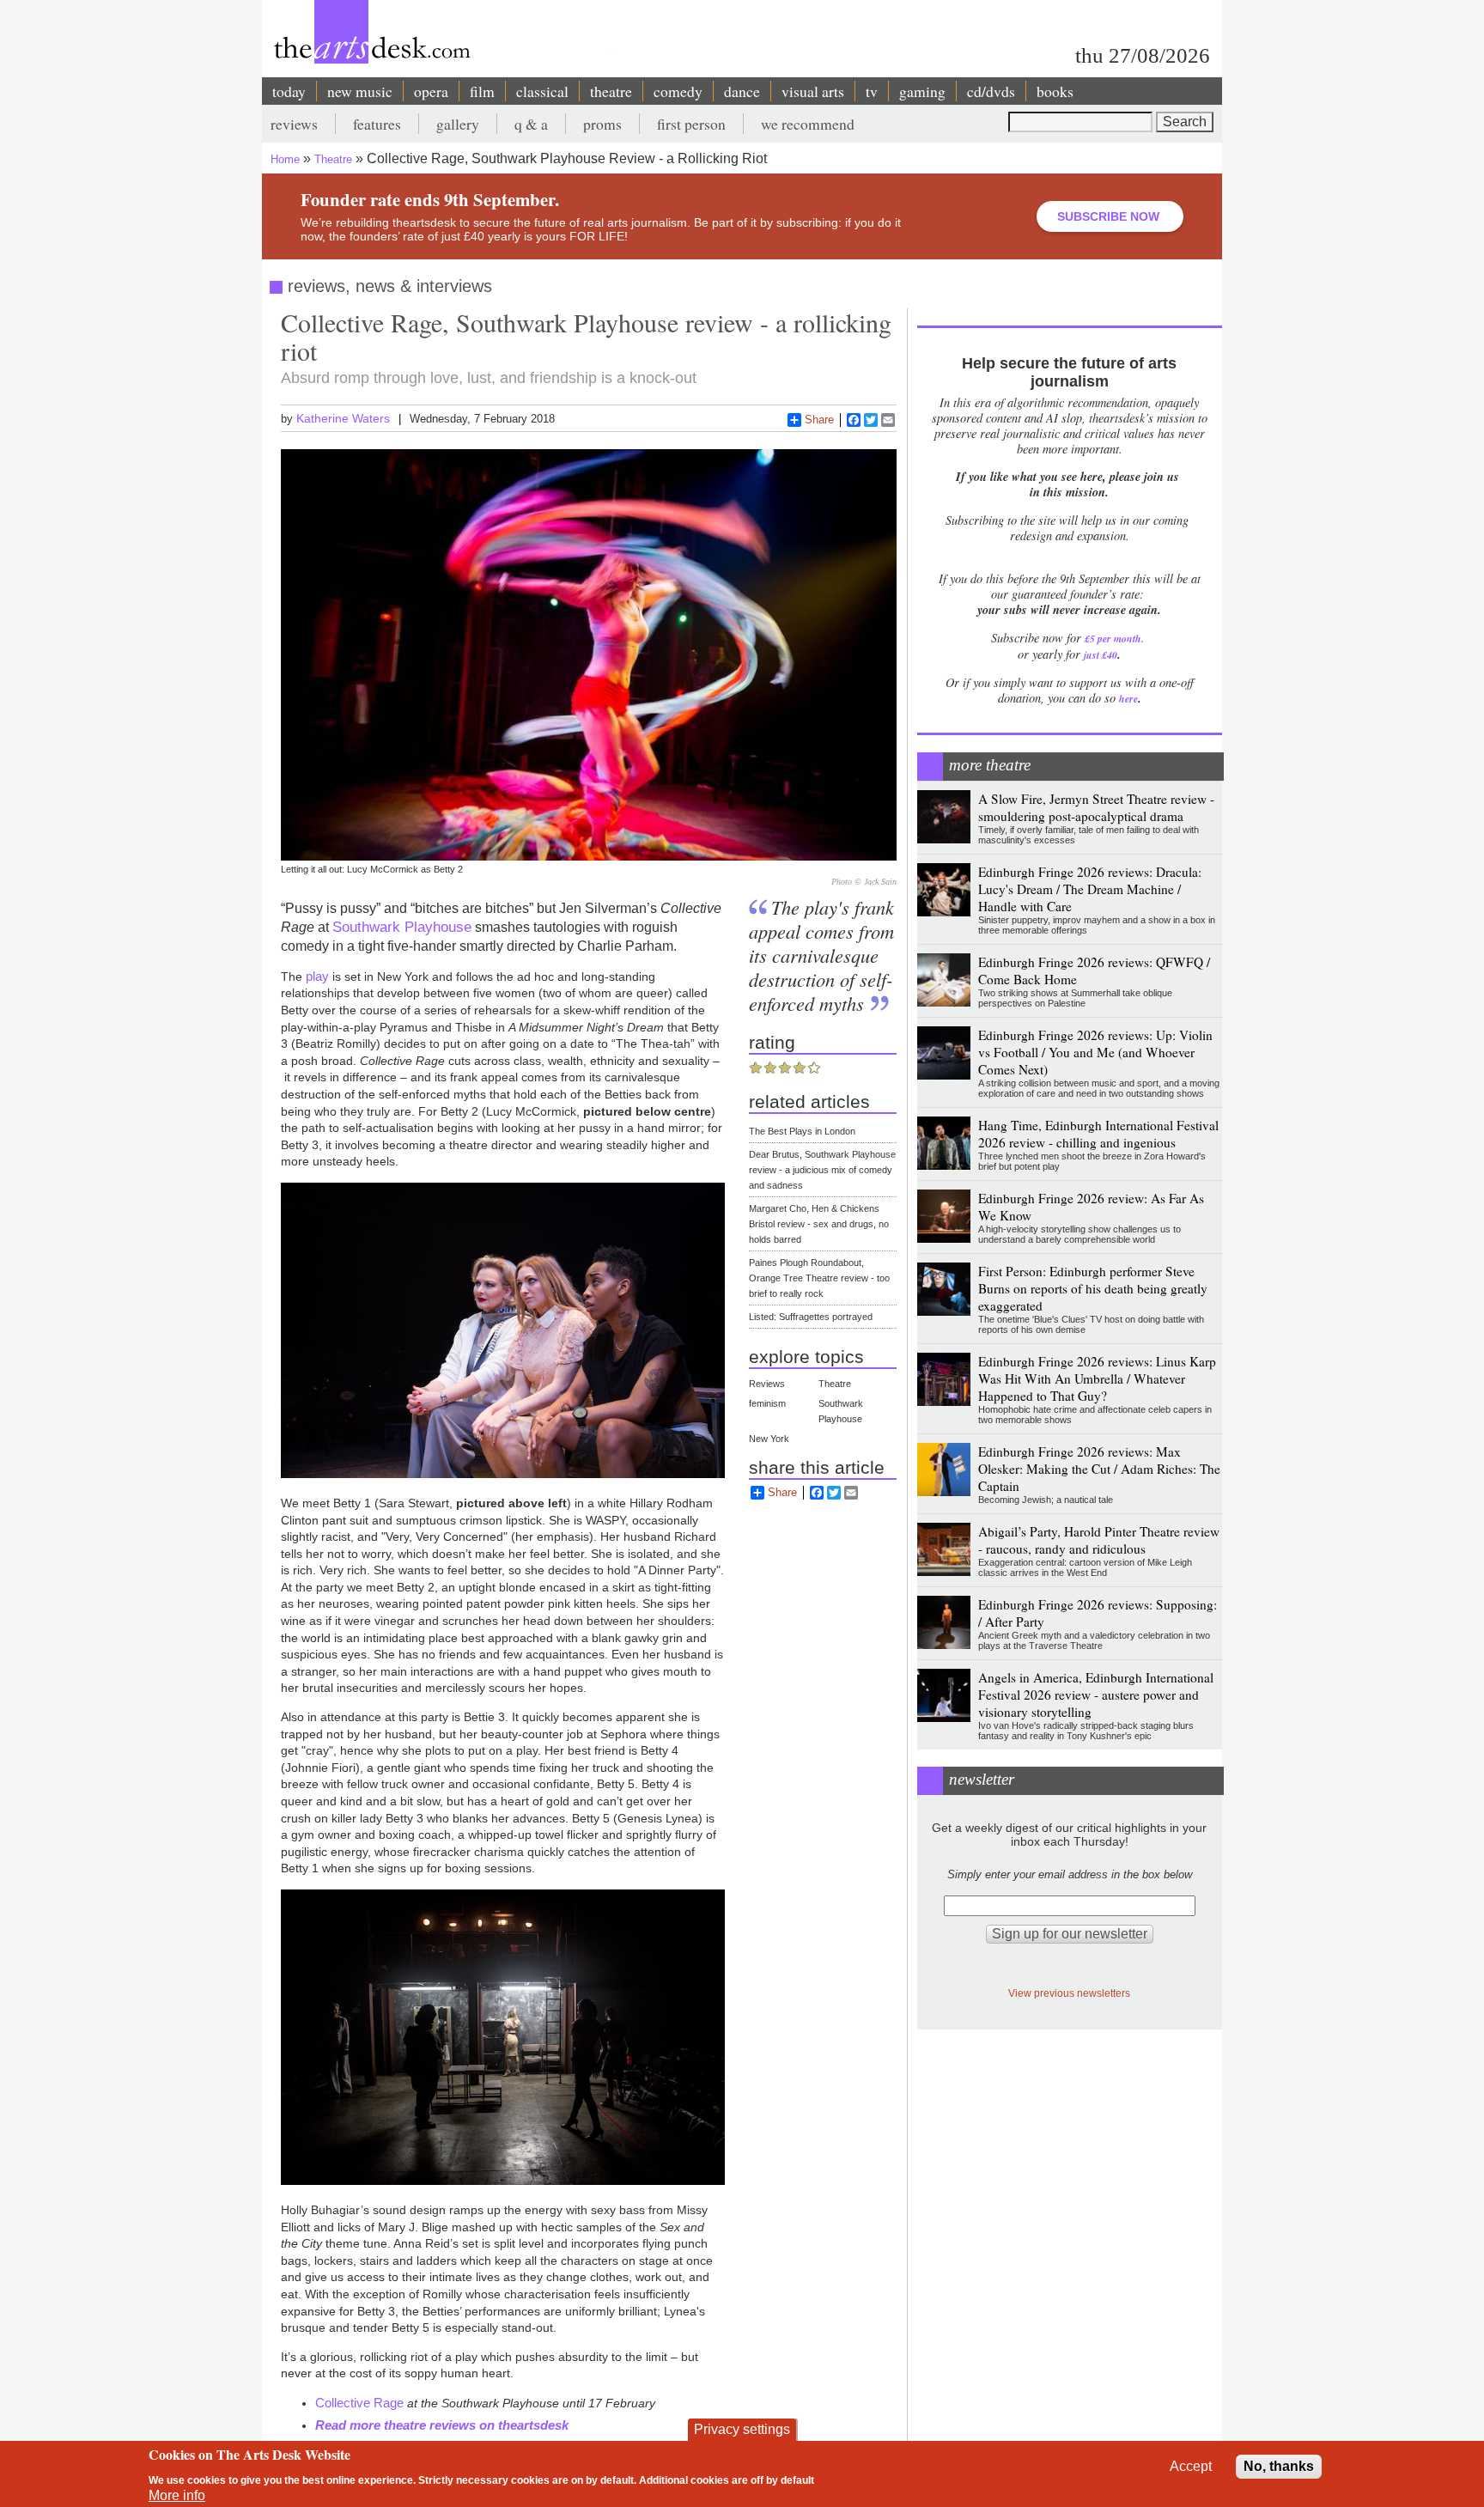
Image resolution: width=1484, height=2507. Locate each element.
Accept (1191, 2466)
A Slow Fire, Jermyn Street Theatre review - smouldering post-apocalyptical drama (1096, 807)
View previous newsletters (1069, 1993)
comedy (678, 91)
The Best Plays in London (802, 1131)
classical (542, 91)
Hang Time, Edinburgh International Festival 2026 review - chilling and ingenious (1098, 1134)
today (289, 91)
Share (819, 420)
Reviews (767, 1384)
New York (769, 1439)
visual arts (813, 91)
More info (177, 2495)
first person (691, 124)
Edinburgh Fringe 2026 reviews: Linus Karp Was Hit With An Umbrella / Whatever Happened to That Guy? (1097, 1378)
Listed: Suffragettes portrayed (811, 1317)
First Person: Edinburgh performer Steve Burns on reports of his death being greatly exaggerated (1093, 1288)
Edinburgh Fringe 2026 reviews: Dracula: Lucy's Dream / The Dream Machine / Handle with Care (1090, 889)
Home (285, 159)
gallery (458, 124)
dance (742, 91)
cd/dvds (991, 91)
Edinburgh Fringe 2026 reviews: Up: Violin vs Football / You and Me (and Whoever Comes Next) (1095, 1052)
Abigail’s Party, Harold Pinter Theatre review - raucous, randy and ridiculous (1099, 1540)
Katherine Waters (343, 418)
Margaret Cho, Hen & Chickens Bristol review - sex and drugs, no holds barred (819, 1224)
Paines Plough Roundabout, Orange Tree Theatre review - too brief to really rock (819, 1278)
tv (872, 91)
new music (360, 91)
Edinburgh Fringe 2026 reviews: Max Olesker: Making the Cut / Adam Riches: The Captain (1099, 1469)
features (377, 124)
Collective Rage (359, 2403)
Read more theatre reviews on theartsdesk (442, 2425)
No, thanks (1279, 2466)
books (1055, 91)
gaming (922, 91)
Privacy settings (742, 2429)
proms (602, 124)
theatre (611, 91)
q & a (531, 124)
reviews (294, 124)
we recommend (808, 124)
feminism (767, 1403)
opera (431, 91)
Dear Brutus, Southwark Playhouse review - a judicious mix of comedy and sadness (822, 1170)
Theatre (333, 159)
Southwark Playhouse (402, 927)
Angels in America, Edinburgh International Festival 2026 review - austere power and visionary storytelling (1096, 1695)
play (317, 976)
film (482, 91)
